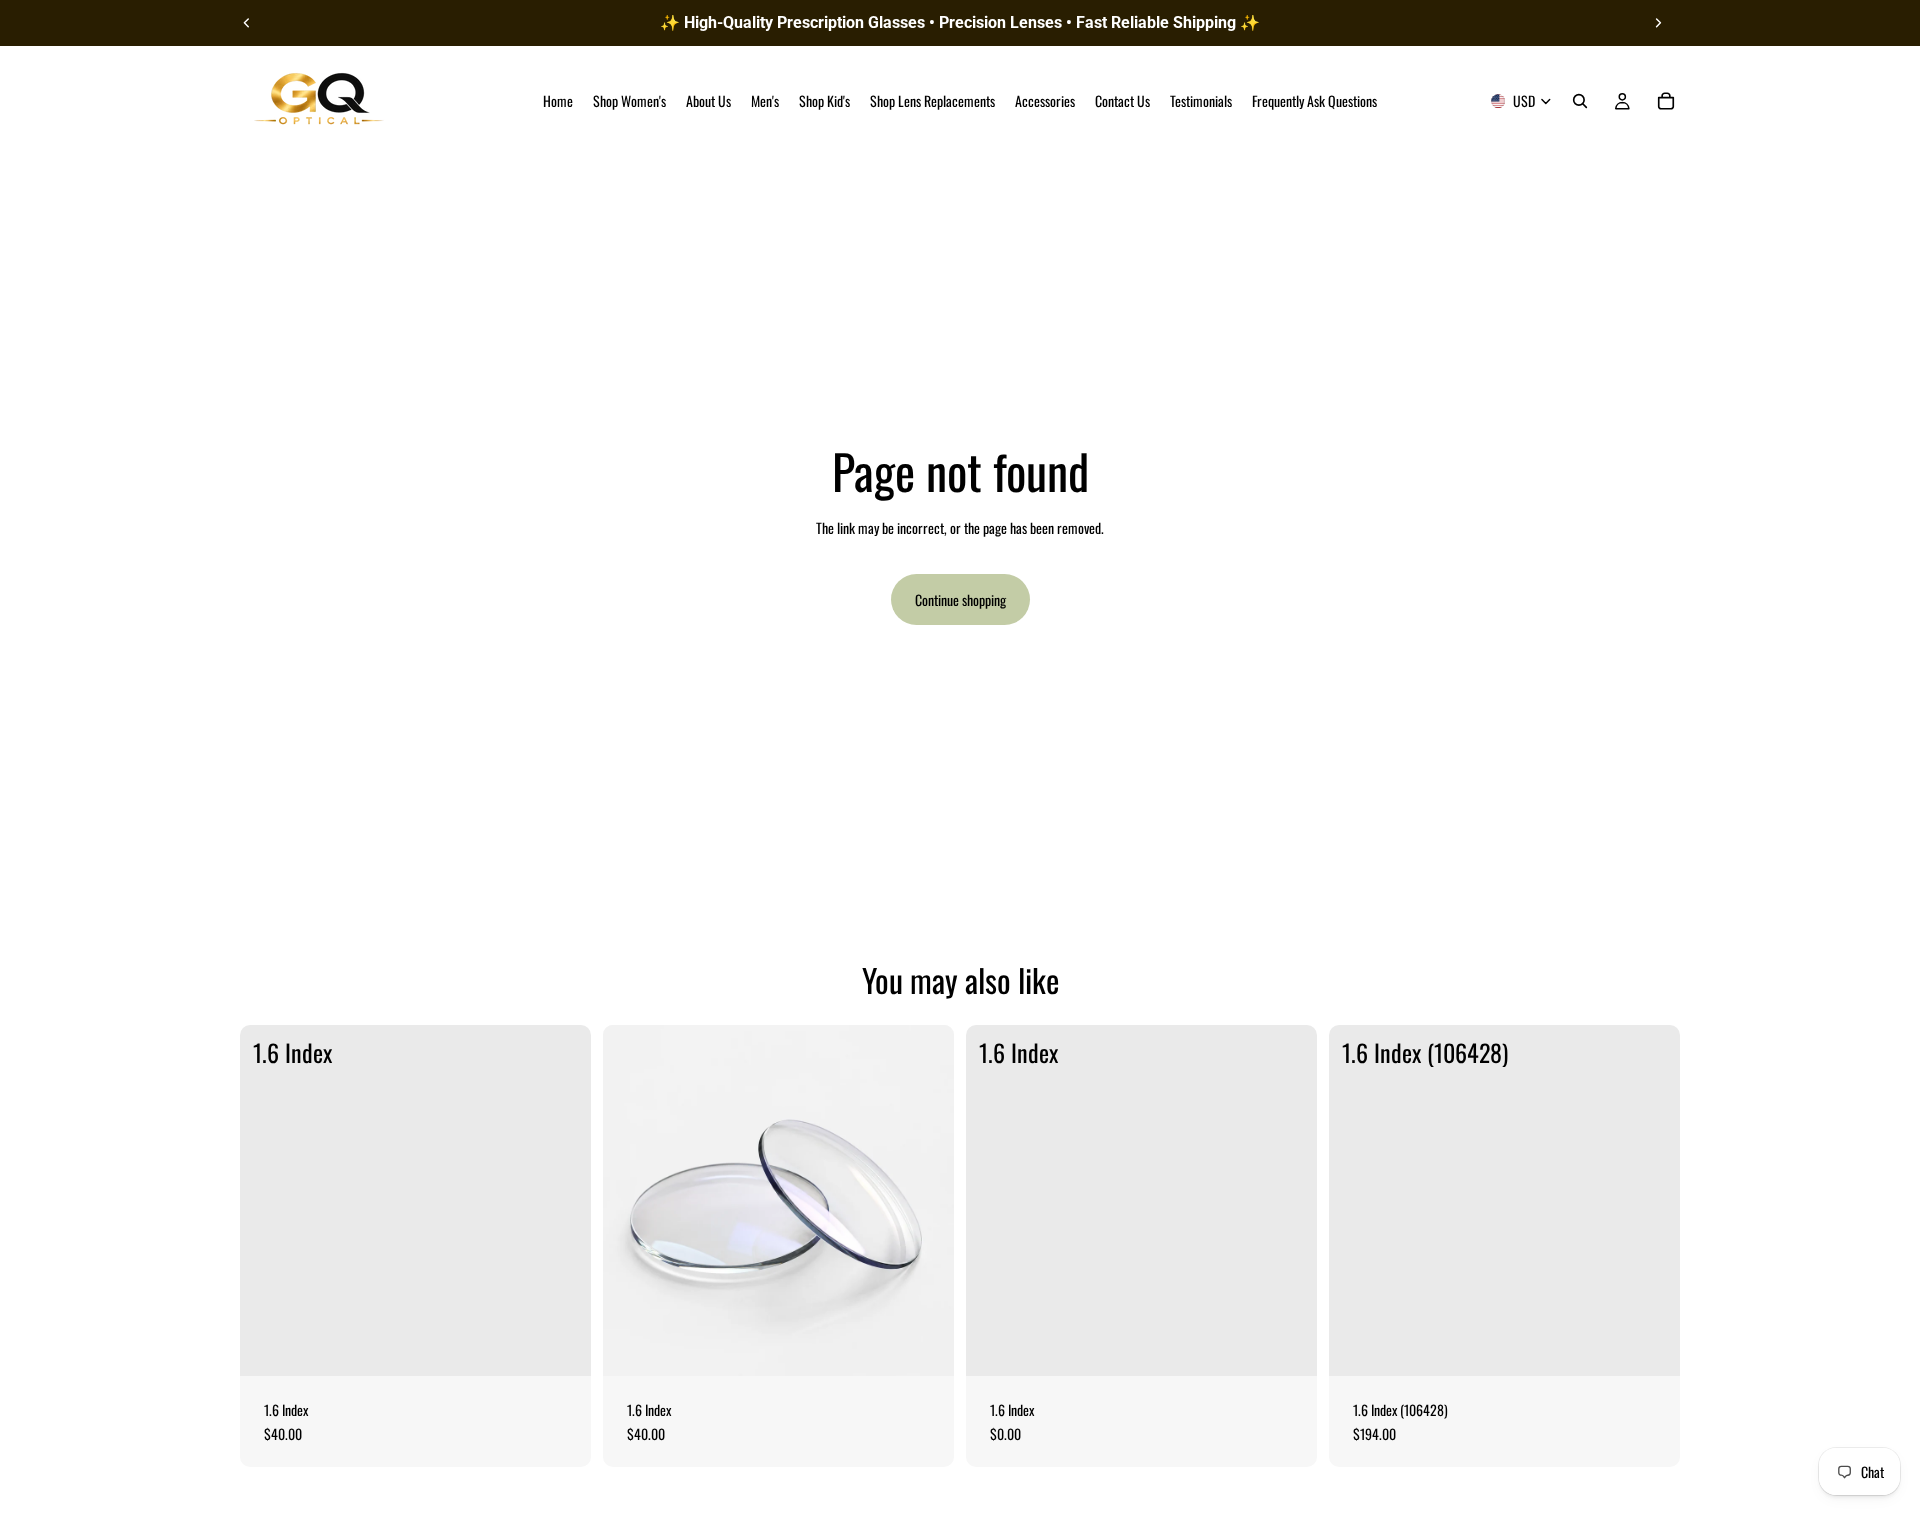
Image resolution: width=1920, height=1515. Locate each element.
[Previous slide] (247, 23)
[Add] (560, 1345)
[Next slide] (1658, 23)
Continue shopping (960, 599)
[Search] (1580, 101)
